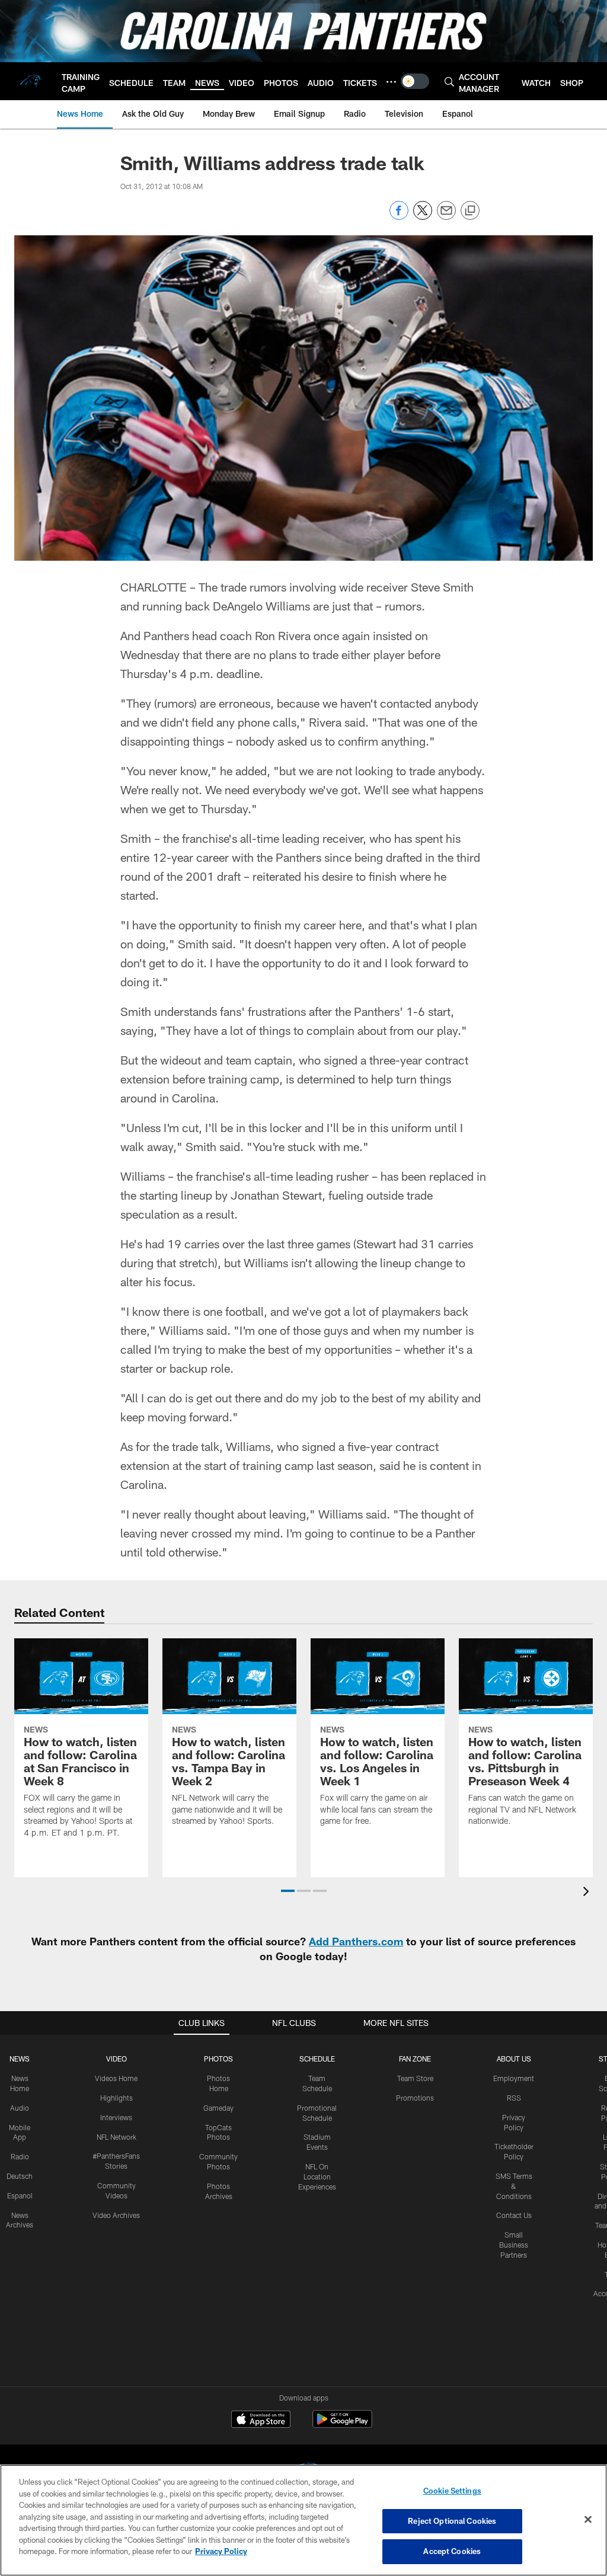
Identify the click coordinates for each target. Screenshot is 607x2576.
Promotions (415, 2098)
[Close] (588, 2520)
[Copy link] (470, 211)
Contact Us (514, 2215)
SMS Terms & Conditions (514, 2186)
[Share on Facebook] (399, 217)
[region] (303, 2520)
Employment (514, 2078)
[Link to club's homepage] (31, 81)
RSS (514, 2098)
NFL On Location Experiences (317, 2177)
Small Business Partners (514, 2245)
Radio (20, 2156)
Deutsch (20, 2176)
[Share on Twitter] (423, 217)
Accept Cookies (452, 2551)
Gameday (218, 2108)
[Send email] (446, 217)
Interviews (116, 2117)
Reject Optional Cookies (452, 2521)
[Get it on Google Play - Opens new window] (342, 2425)
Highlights (116, 2098)
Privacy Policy (221, 2551)
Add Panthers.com (356, 1941)
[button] (288, 1891)
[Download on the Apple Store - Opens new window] (261, 2421)
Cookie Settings (452, 2491)
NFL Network (116, 2137)
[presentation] (588, 1893)
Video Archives (116, 2215)
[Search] (449, 82)
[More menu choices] (391, 82)
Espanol (20, 2195)
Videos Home (116, 2078)
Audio (20, 2108)
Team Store (415, 2078)
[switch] (415, 81)
